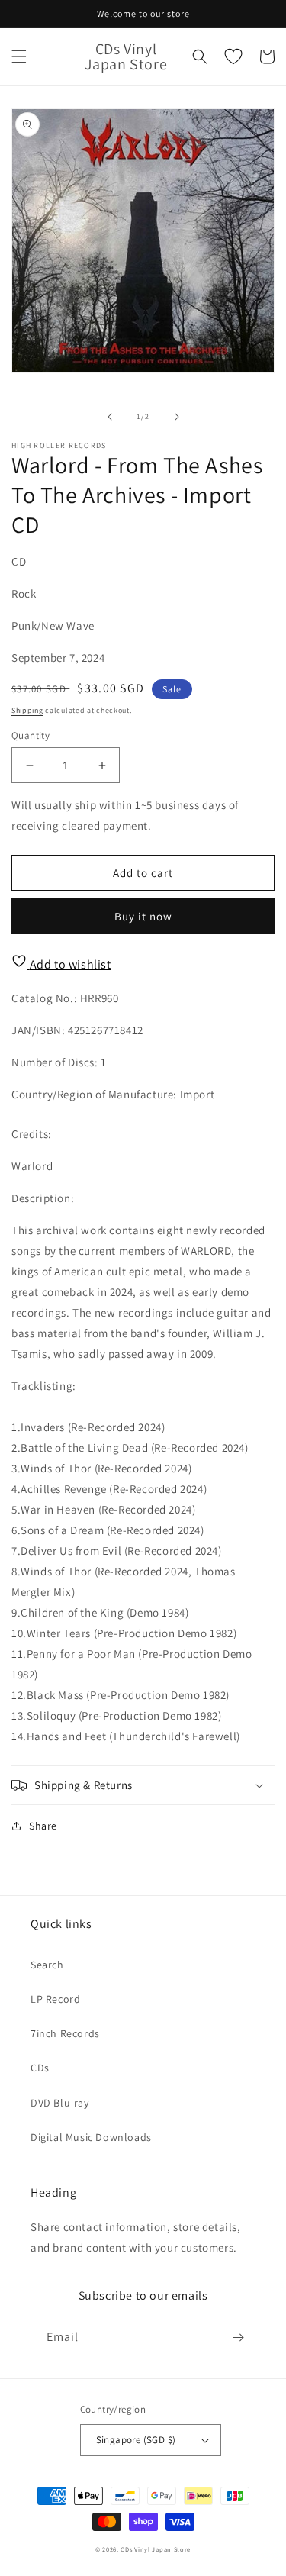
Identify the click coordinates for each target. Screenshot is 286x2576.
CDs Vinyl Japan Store (156, 2549)
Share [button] (43, 1826)
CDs (40, 2068)
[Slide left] (110, 417)
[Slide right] (177, 417)
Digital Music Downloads (91, 2137)
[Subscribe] (238, 2337)
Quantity (31, 735)
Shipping (27, 710)
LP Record (55, 1999)
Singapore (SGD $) (136, 2440)
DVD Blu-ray (60, 2103)
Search (47, 1965)
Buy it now (143, 916)
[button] (19, 56)
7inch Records (65, 2033)
